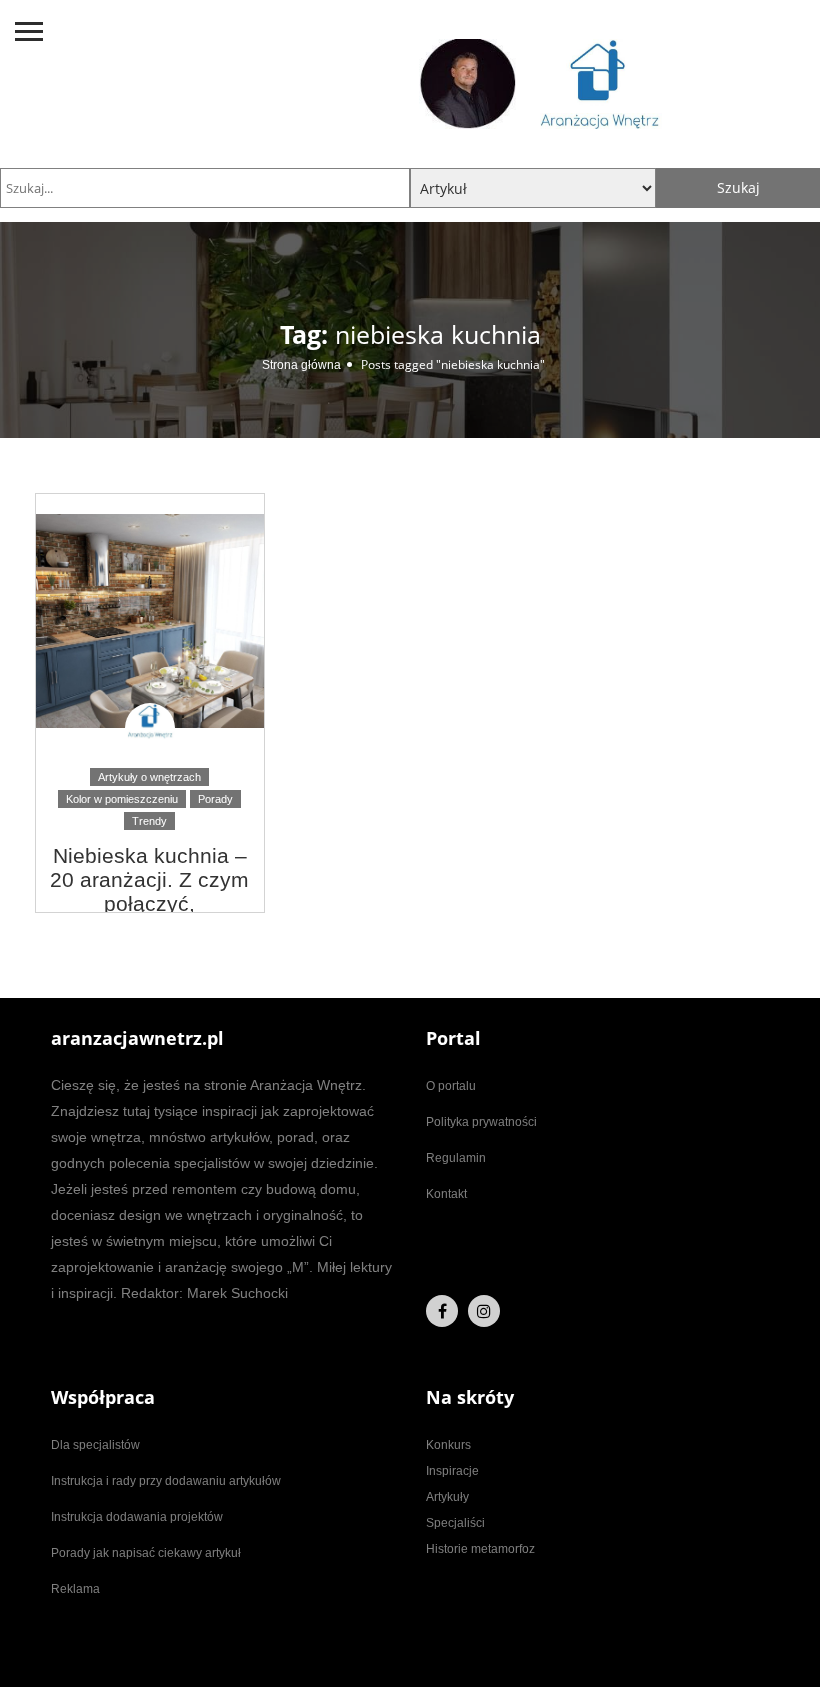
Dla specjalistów (95, 1445)
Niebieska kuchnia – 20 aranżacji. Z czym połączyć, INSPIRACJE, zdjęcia (150, 891)
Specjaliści (455, 1523)
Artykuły (447, 1497)
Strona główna (301, 365)
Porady (215, 799)
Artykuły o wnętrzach (149, 777)
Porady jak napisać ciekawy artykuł (146, 1553)
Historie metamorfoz (480, 1549)
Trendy (149, 821)
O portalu (451, 1086)
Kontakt (446, 1194)
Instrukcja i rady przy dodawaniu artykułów (166, 1481)
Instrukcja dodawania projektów (137, 1517)
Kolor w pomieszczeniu (122, 799)
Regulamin (456, 1158)
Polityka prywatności (481, 1122)
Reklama (75, 1589)
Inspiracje (452, 1471)
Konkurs (448, 1445)
